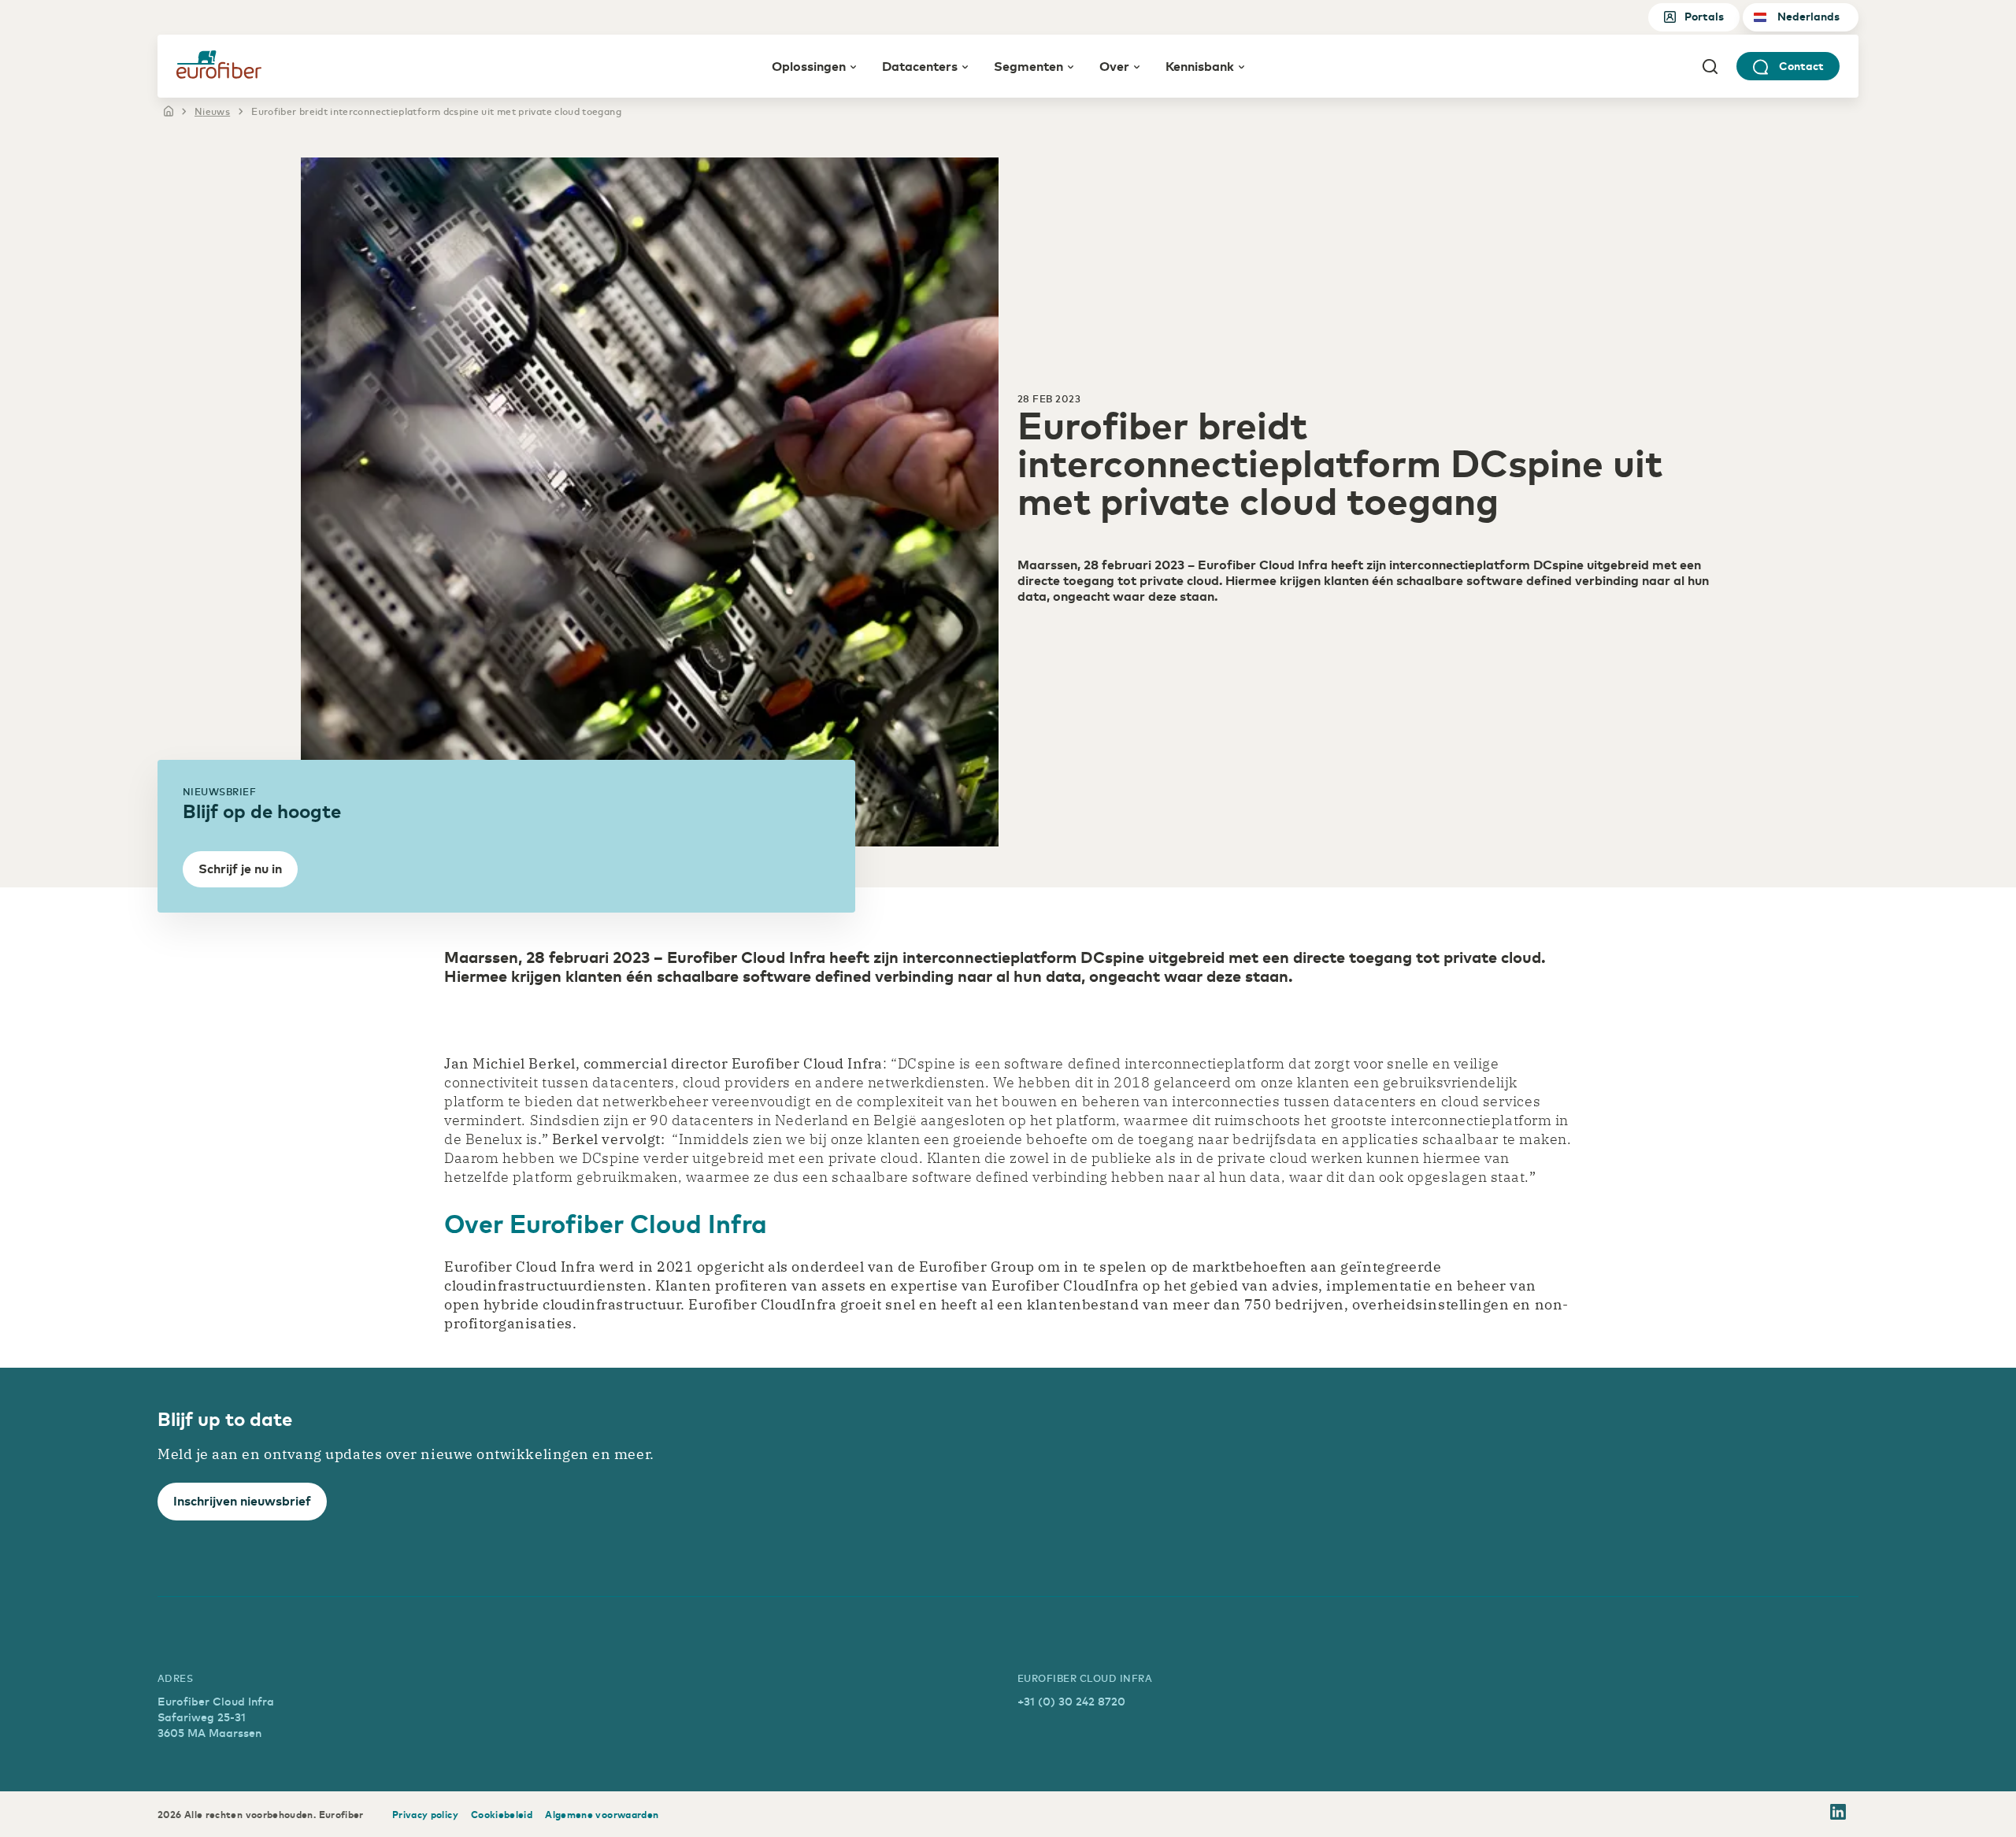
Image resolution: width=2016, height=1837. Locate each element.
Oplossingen (809, 65)
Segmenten (1028, 65)
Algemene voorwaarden (602, 1814)
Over (1114, 65)
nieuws (212, 111)
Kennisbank (1200, 65)
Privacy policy (425, 1814)
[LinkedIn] (1838, 1814)
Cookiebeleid (502, 1814)
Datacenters (920, 65)
